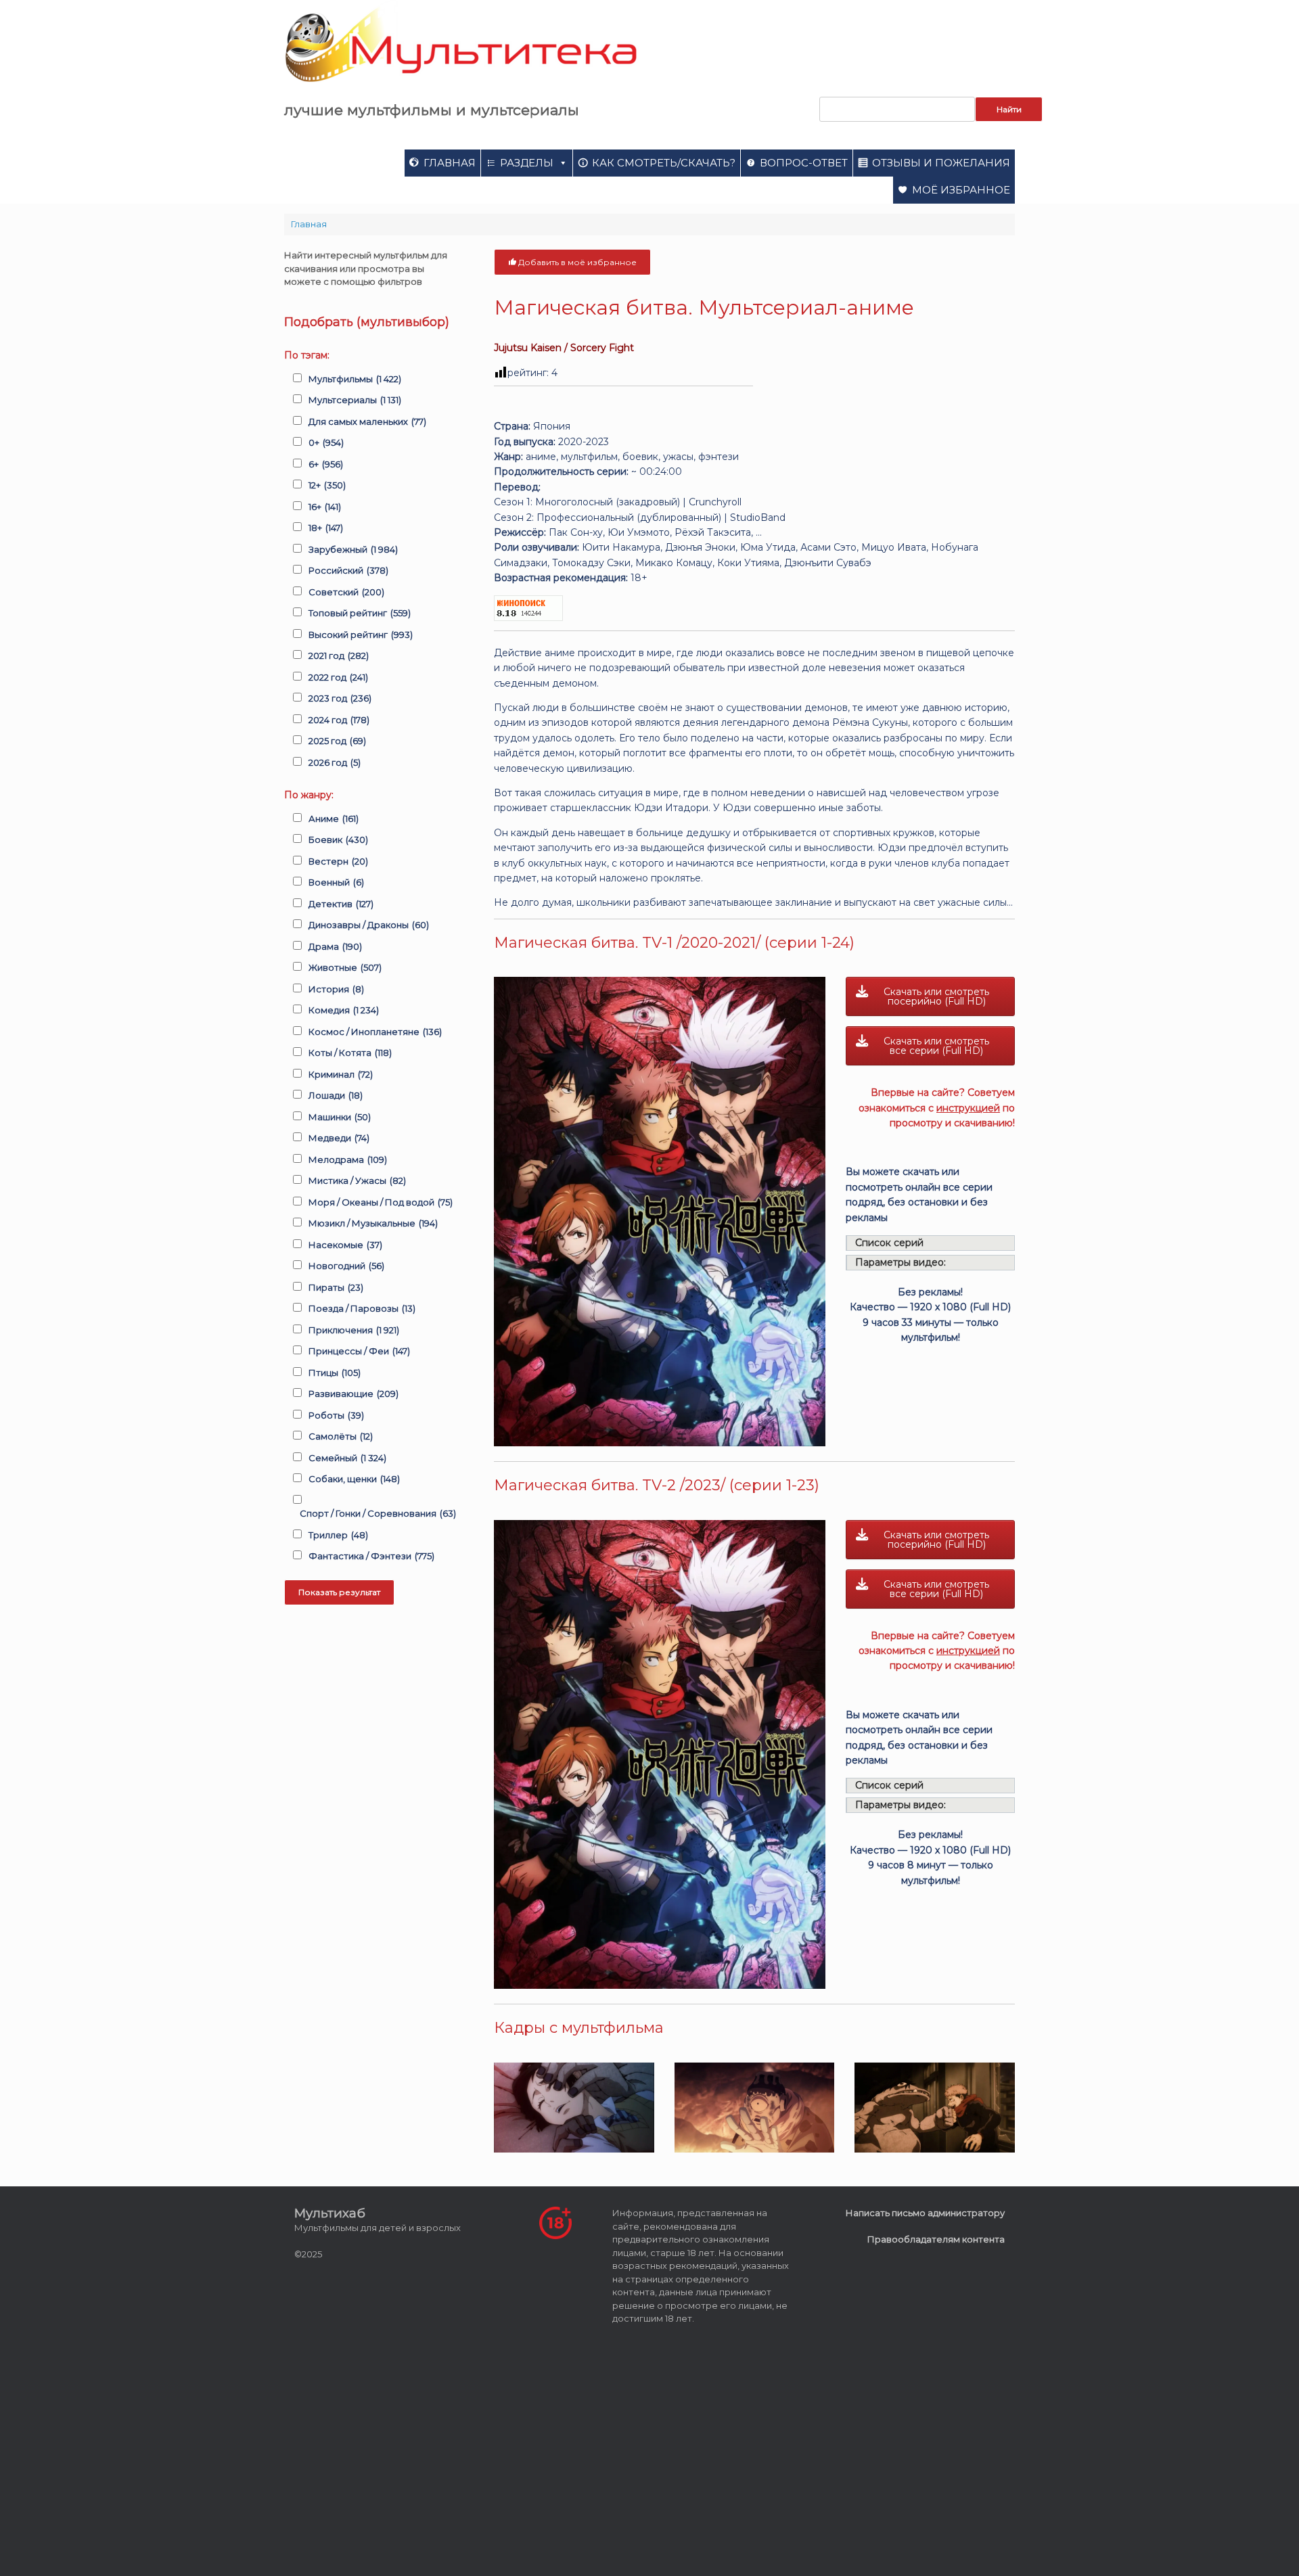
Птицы (335, 1373)
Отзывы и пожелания (941, 163)
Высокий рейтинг (361, 635)
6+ (326, 464)
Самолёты (341, 1436)
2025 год (337, 741)
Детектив (341, 904)
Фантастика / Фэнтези (371, 1556)
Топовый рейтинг (360, 613)
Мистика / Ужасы (357, 1180)
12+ (327, 485)
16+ (325, 507)
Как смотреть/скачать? (664, 163)
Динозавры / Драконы (369, 925)
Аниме (334, 819)
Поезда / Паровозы (362, 1308)
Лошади (336, 1095)
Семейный (347, 1458)
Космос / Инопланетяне (375, 1032)
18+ (326, 528)
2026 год (335, 762)
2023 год (340, 698)
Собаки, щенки (354, 1479)
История (336, 989)
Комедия (344, 1010)
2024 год (339, 720)
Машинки (340, 1117)
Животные (345, 967)
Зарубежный (353, 549)
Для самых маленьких (367, 421)
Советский (346, 592)
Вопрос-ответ (804, 163)
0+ (326, 442)
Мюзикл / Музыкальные (373, 1223)
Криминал (341, 1074)
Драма (335, 946)
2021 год (339, 655)
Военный (336, 882)
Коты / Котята (350, 1053)
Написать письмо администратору (925, 2213)
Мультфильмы (355, 379)
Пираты (336, 1287)
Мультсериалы (355, 400)
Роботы (336, 1415)
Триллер (338, 1535)
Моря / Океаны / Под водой (381, 1202)
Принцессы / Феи (359, 1351)
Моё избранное (961, 190)
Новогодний (346, 1266)
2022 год (338, 677)
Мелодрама (348, 1159)
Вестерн (338, 861)
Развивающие (354, 1394)
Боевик (338, 839)
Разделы (527, 163)
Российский (348, 570)
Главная (450, 163)
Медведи (339, 1138)
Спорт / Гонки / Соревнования (378, 1513)
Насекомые (345, 1245)
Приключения (354, 1330)
